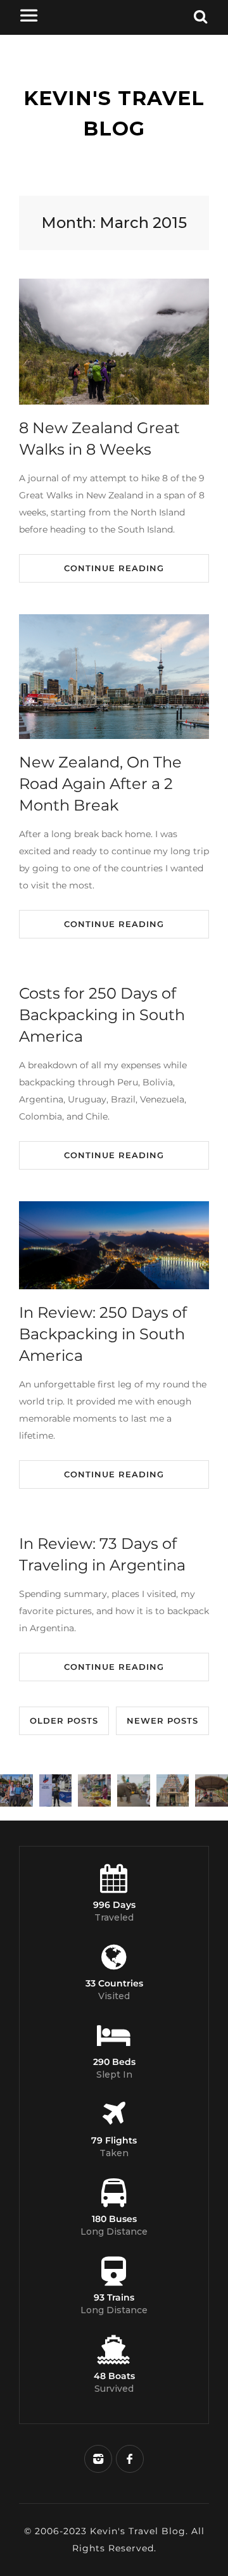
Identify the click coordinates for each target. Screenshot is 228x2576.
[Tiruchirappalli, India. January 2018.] (94, 1791)
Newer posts (162, 1720)
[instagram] (98, 2459)
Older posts (64, 1720)
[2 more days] (56, 1791)
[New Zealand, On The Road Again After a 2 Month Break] (114, 677)
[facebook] (130, 2459)
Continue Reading (114, 568)
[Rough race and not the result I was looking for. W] (16, 1791)
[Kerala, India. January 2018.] (212, 1791)
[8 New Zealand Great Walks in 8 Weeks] (114, 342)
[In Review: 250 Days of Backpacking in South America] (114, 1245)
